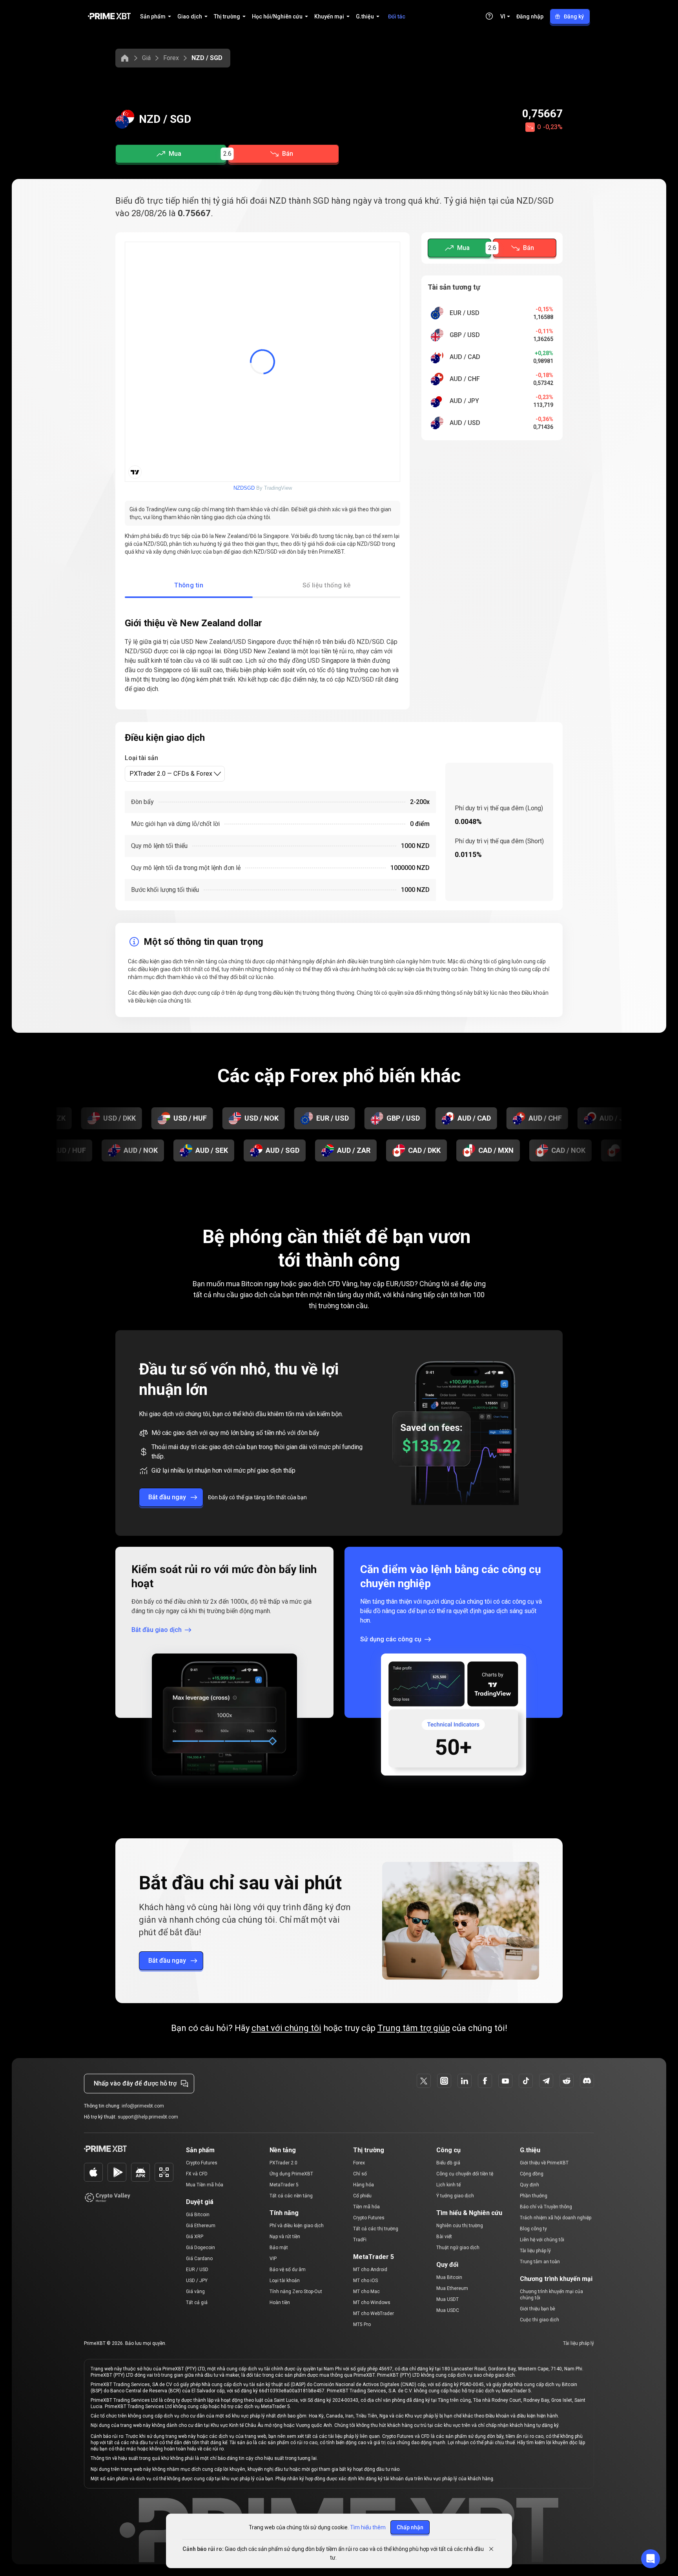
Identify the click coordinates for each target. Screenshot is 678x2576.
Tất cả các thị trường (376, 2229)
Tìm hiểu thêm (368, 2527)
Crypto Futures (202, 2163)
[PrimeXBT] (109, 17)
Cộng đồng (532, 2174)
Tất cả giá (197, 2303)
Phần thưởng (534, 2196)
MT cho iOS (365, 2281)
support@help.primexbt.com (148, 2117)
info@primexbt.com (143, 2106)
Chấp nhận (410, 2527)
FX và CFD (197, 2174)
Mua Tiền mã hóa (205, 2185)
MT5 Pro (362, 2324)
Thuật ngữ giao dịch (458, 2248)
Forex (171, 58)
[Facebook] (485, 2081)
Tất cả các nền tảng (291, 2196)
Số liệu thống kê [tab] (327, 585)
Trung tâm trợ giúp (414, 2028)
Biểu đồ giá (448, 2163)
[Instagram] (444, 2081)
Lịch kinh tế (448, 2185)
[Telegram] (546, 2081)
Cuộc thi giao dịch (539, 2320)
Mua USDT (447, 2299)
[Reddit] (567, 2081)
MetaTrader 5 (284, 2185)
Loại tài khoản (285, 2281)
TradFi (360, 2240)
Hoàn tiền (280, 2303)
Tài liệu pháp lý (535, 2251)
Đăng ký (574, 16)
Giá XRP (195, 2237)
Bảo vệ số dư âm (288, 2270)
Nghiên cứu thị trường (460, 2226)
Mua (175, 154)
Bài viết (444, 2237)
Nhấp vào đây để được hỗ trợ (135, 2083)
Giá (146, 58)
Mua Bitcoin (449, 2277)
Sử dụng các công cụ (391, 1639)
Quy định (529, 2185)
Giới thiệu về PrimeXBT (544, 2163)
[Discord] (587, 2081)
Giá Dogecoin (200, 2248)
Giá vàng (195, 2292)
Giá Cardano (199, 2259)
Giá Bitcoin (198, 2215)
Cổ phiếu (362, 2196)
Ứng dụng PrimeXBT (291, 2174)
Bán (288, 154)
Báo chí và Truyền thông (546, 2207)
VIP (273, 2259)
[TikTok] (526, 2081)
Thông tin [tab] (189, 585)
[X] (424, 2081)
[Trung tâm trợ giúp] (489, 16)
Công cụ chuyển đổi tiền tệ (465, 2174)
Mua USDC (448, 2310)
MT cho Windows (372, 2303)
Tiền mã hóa (366, 2207)
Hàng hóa (364, 2185)
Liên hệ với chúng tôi (542, 2240)
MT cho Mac (366, 2292)
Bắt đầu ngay (167, 1497)
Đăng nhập (530, 16)
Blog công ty (533, 2229)
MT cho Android (370, 2270)
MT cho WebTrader (374, 2313)
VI (503, 16)
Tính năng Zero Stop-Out (296, 2292)
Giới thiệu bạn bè (538, 2309)
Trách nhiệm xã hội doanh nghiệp (556, 2218)
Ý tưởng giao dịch (455, 2196)
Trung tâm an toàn (540, 2262)
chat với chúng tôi (286, 2028)
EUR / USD (197, 2270)
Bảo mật (279, 2248)
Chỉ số (360, 2174)
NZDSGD (244, 488)
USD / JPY (197, 2281)
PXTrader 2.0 (283, 2163)
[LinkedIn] (465, 2081)
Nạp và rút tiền (285, 2237)
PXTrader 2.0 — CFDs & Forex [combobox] (171, 774)
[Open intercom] (651, 2559)
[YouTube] (505, 2081)
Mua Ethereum (452, 2288)
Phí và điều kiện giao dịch (297, 2226)
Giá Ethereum (201, 2226)
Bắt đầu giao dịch (157, 1630)
